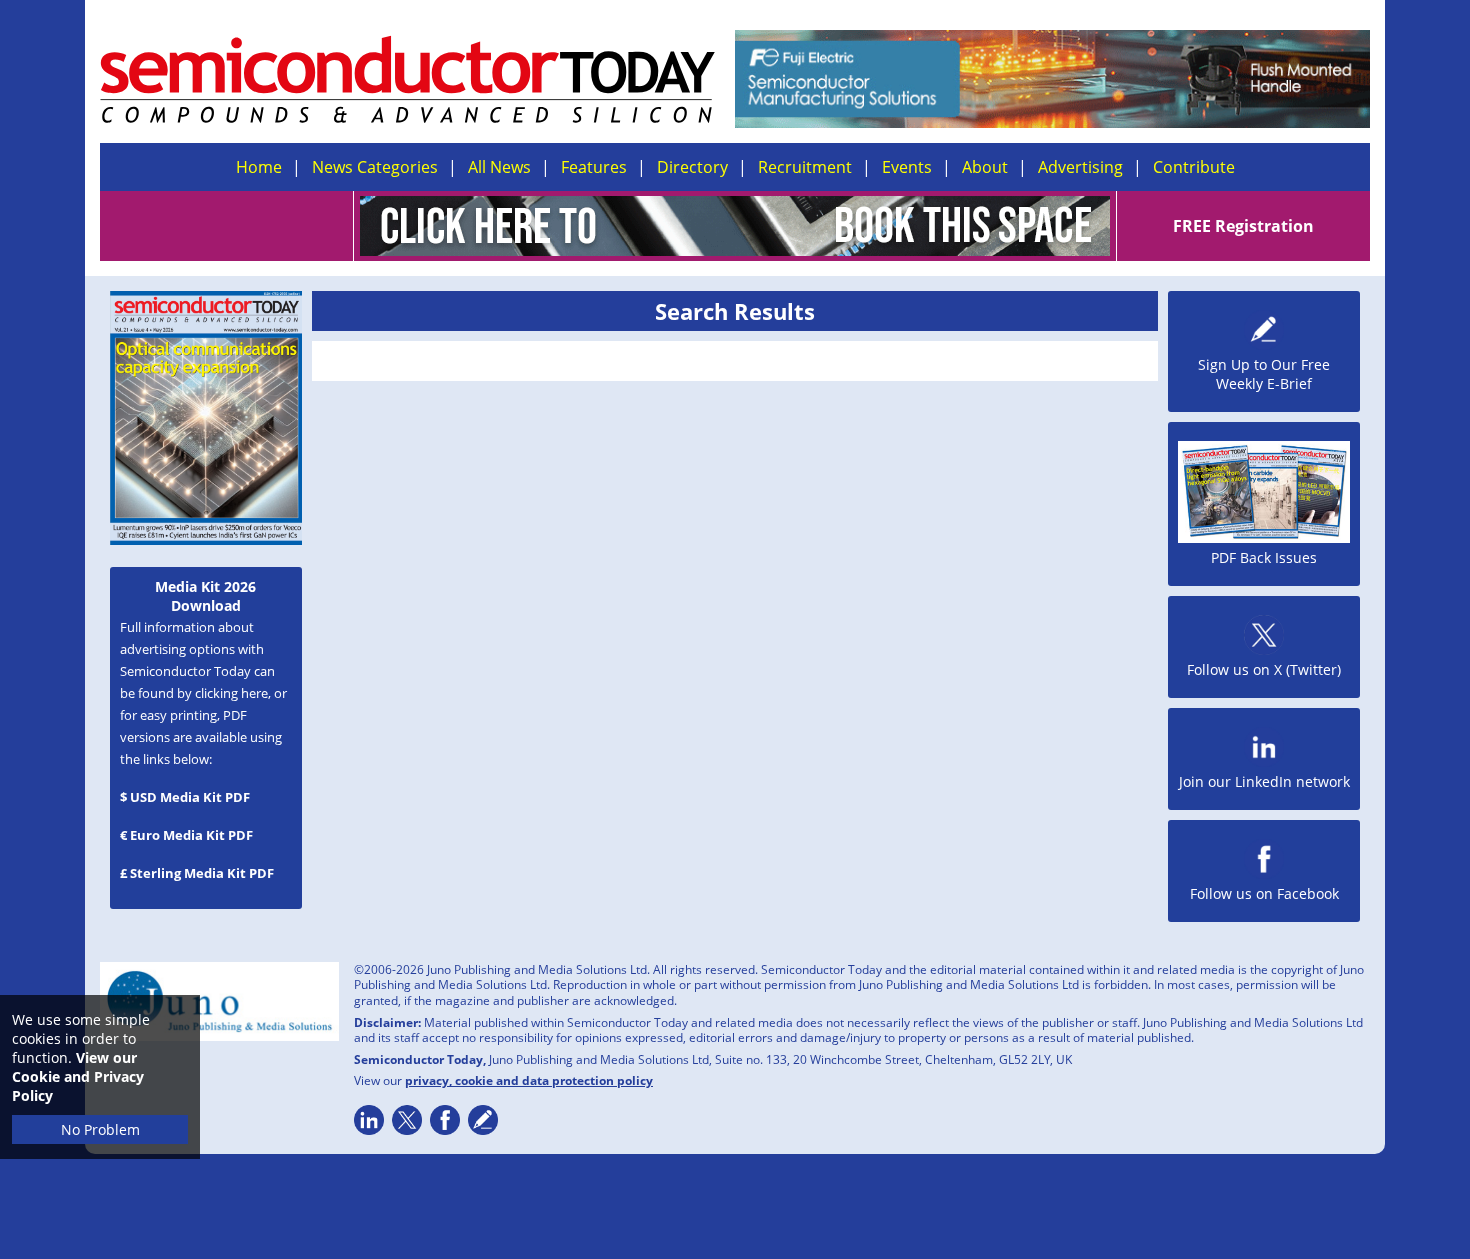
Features (594, 167)
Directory (692, 167)
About (985, 167)
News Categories (375, 167)
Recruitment (805, 167)
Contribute (1194, 167)
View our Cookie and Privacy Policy (78, 1076)
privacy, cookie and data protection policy (529, 1080)
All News (499, 167)
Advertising (1080, 167)
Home (259, 167)
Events (907, 167)
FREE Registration (1243, 226)
